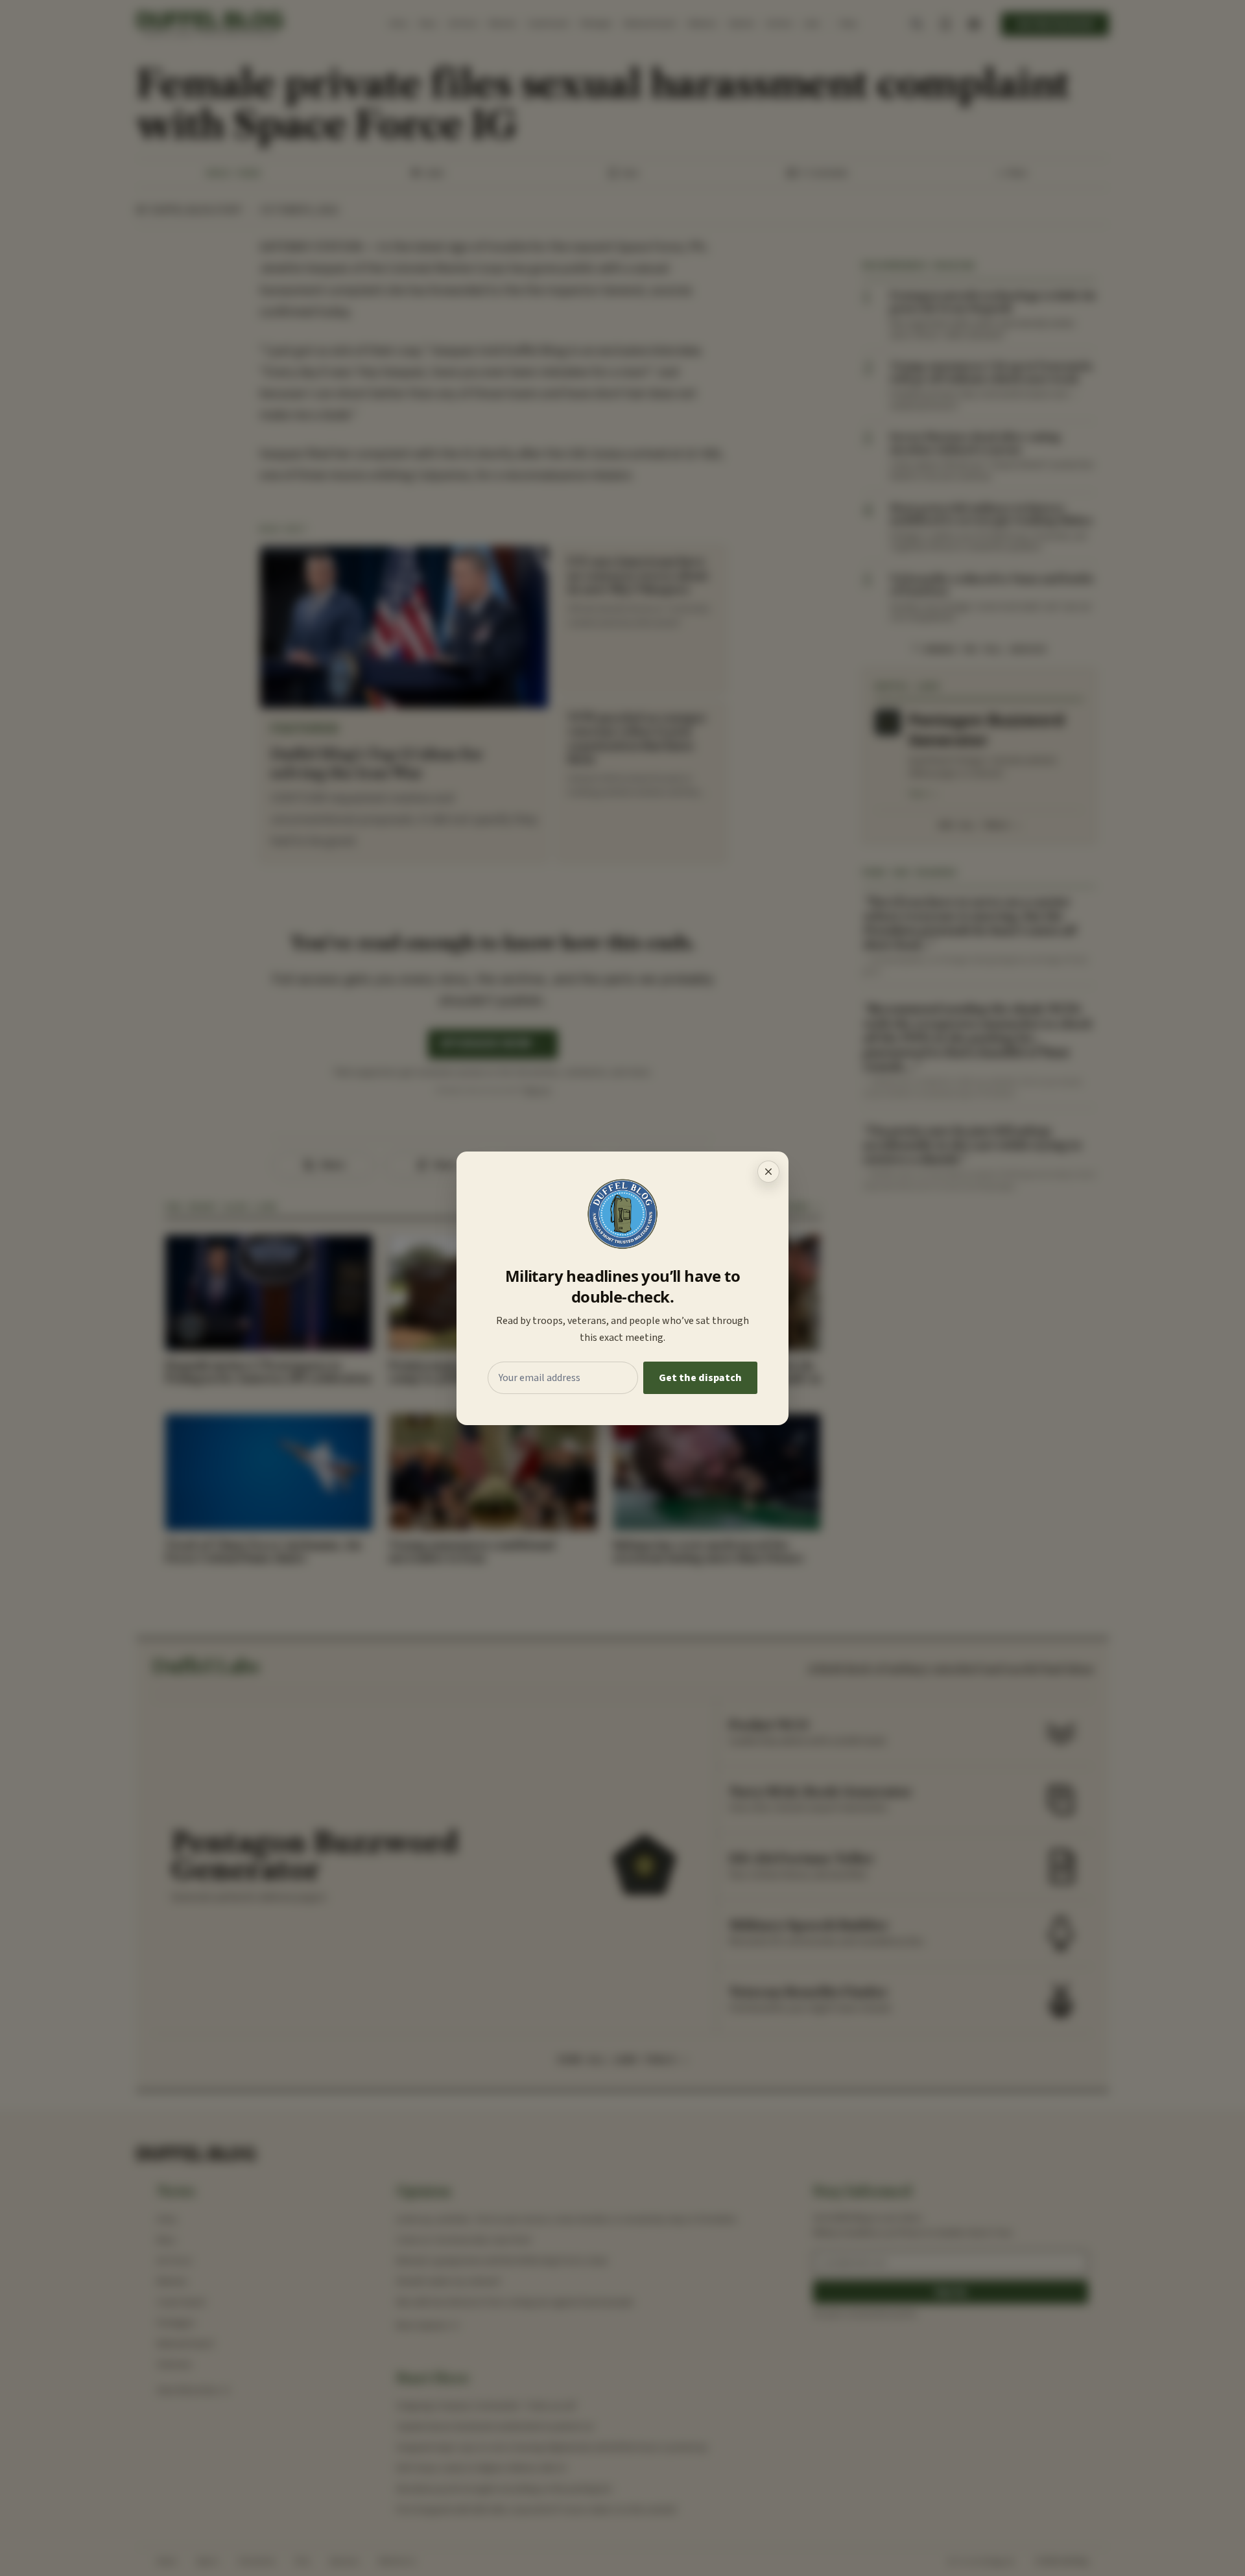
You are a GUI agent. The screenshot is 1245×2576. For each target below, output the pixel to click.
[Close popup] (768, 1172)
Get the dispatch (700, 1378)
